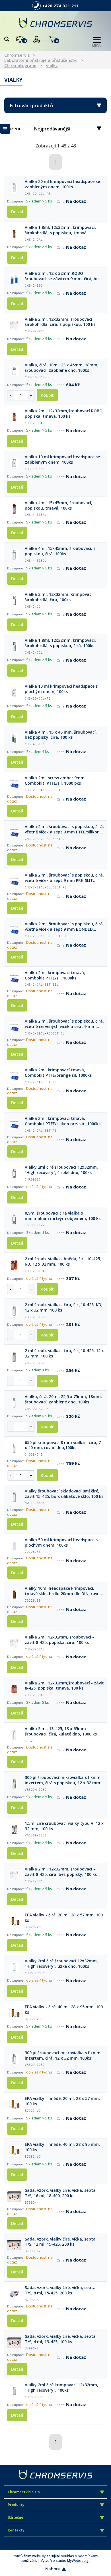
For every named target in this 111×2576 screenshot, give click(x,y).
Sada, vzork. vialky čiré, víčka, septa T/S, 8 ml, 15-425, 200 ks (60, 2290)
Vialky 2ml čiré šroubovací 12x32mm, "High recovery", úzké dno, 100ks (61, 1964)
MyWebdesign (79, 2561)
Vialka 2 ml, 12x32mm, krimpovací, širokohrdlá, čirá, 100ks (59, 597)
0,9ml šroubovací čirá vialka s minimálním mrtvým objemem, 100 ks (63, 1216)
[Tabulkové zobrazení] (5, 129)
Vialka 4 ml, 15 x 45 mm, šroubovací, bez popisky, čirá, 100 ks (61, 735)
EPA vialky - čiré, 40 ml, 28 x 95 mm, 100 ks (64, 2010)
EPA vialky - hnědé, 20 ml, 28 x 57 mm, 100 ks (62, 2101)
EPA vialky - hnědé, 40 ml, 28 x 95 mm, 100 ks (62, 2147)
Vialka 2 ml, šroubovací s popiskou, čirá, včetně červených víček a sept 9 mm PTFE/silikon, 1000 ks (64, 1024)
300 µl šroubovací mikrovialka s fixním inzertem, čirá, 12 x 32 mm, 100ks (63, 2055)
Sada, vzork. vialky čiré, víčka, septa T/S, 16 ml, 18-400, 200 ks (60, 2193)
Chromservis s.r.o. (24, 2492)
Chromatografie (20, 65)
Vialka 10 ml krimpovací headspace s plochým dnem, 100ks (61, 689)
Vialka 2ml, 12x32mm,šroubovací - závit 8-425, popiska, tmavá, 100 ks (64, 1686)
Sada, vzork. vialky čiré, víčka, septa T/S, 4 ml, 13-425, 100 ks (60, 2339)
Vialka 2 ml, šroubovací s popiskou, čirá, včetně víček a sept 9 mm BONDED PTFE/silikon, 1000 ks (64, 927)
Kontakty (16, 2530)
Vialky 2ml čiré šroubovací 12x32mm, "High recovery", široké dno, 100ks (61, 1170)
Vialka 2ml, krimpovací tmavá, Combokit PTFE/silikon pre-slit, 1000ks (63, 1121)
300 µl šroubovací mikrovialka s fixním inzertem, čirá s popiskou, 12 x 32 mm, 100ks (63, 1780)
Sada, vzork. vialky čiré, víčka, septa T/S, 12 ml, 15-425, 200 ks (60, 2242)
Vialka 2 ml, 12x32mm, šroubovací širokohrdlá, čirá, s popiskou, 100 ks (60, 322)
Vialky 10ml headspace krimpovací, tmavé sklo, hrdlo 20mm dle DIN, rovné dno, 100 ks (63, 1591)
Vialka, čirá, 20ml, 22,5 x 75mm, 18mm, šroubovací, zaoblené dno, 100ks (63, 1399)
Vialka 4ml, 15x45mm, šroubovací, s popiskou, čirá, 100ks (60, 551)
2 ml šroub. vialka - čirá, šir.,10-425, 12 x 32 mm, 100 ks (64, 1353)
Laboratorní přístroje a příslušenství (41, 60)
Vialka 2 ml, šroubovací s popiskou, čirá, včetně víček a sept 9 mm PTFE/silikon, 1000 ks (64, 829)
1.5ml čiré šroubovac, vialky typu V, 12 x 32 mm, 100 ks (64, 1826)
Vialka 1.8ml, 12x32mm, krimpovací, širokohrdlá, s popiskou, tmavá (60, 230)
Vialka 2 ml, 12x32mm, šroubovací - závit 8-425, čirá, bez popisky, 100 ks (61, 1872)
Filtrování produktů (31, 105)
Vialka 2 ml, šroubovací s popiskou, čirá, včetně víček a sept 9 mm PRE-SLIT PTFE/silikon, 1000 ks (64, 878)
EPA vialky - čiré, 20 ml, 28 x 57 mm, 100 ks (64, 1918)
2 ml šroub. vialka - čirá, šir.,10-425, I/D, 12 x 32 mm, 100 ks (64, 1307)
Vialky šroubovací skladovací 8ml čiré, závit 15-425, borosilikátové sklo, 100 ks (64, 1494)
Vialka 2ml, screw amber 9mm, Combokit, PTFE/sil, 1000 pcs (55, 781)
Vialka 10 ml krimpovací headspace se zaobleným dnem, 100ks (62, 460)
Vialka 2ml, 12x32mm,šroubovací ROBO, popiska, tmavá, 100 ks (64, 414)
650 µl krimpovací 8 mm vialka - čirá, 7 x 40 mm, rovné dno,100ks (63, 1445)
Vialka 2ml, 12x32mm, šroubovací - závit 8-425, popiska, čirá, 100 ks (59, 1640)
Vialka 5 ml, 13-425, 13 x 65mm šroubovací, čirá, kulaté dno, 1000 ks (61, 1731)
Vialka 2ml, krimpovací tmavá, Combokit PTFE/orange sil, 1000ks (58, 1073)
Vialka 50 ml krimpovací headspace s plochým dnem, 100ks (61, 1543)
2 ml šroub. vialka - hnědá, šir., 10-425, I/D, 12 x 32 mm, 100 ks (63, 1261)
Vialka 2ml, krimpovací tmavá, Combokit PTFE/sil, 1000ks (55, 975)
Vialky (52, 65)
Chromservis (17, 55)
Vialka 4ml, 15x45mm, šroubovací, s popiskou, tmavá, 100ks (60, 505)
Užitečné (16, 2517)
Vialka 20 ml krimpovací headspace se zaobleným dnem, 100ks (62, 184)
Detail (17, 212)
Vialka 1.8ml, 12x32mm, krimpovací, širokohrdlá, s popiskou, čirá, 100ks (60, 643)
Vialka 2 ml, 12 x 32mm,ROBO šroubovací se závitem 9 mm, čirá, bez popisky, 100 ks (63, 276)
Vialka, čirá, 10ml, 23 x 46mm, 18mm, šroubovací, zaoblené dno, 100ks (62, 368)
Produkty (16, 2505)
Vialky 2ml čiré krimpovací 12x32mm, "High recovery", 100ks (61, 2388)
